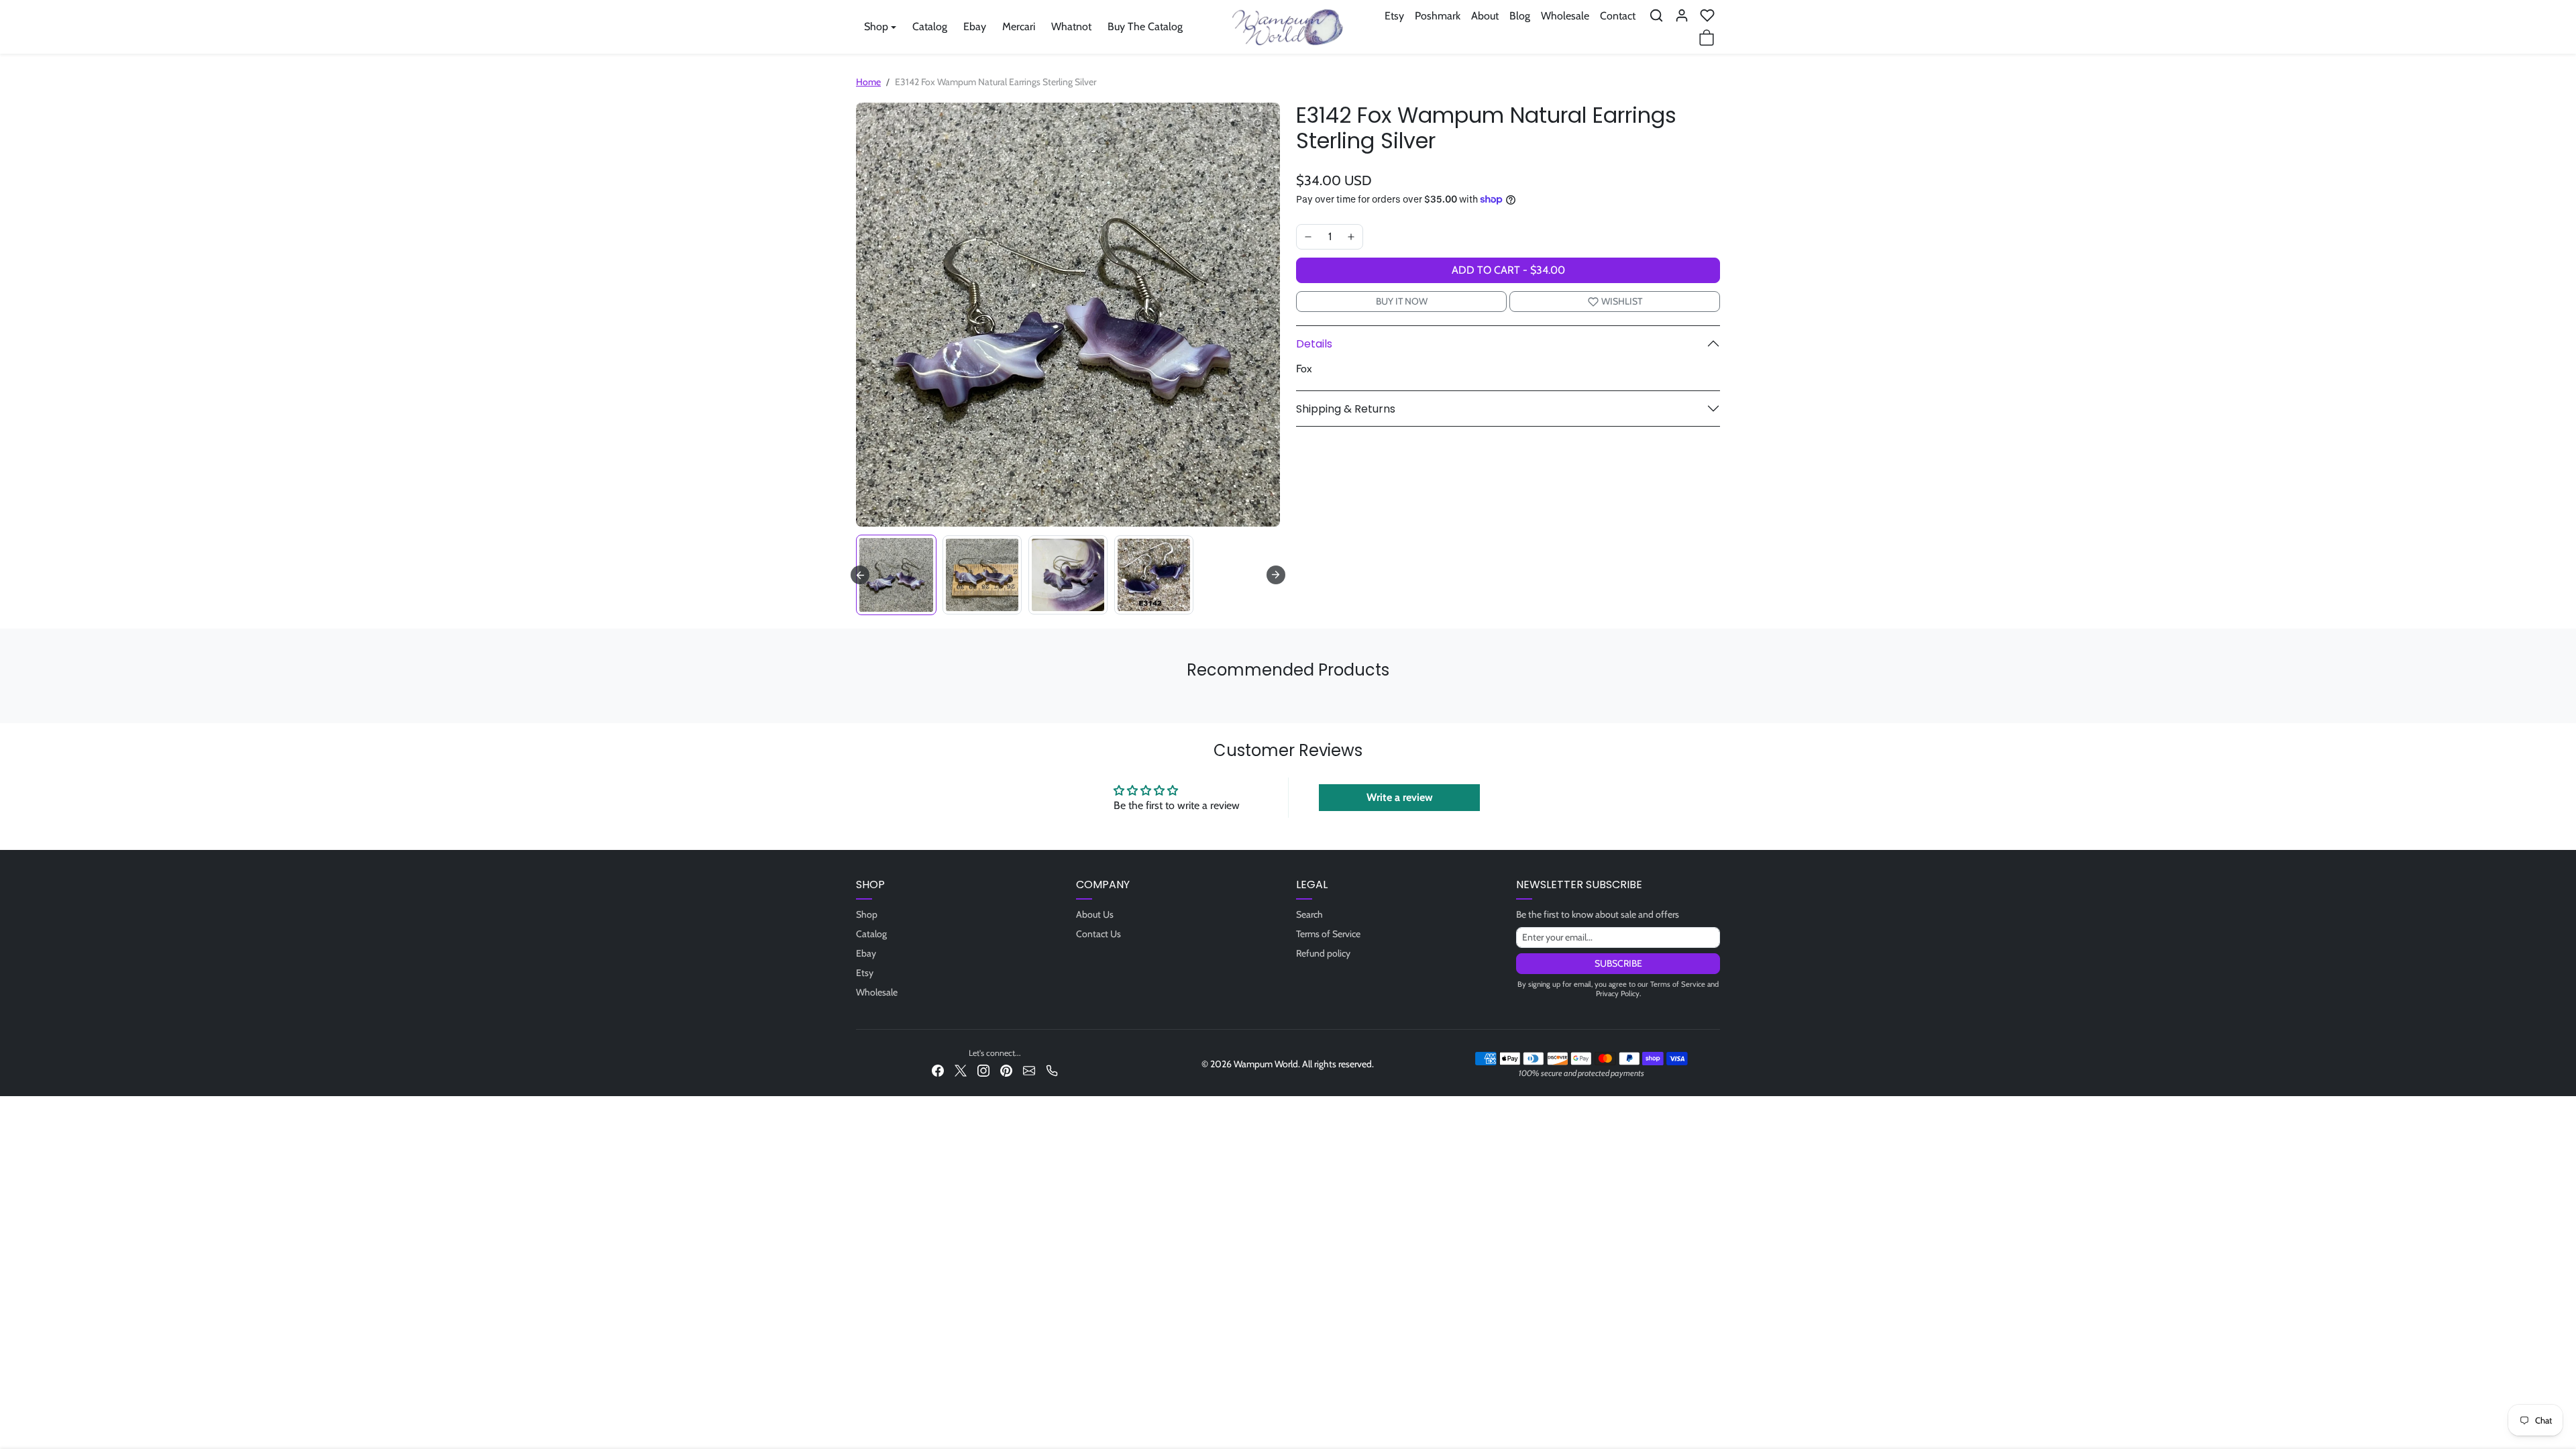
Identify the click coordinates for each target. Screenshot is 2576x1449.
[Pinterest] (1006, 1070)
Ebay (975, 26)
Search (1309, 914)
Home (868, 82)
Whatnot (1071, 26)
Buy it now (1402, 301)
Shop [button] (876, 26)
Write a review (1400, 797)
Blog (1520, 16)
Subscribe (1618, 963)
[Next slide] (1276, 575)
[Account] (1682, 15)
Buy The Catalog (1145, 26)
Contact (1618, 16)
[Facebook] (938, 1070)
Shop (867, 914)
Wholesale (1565, 16)
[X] (961, 1070)
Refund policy (1323, 953)
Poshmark (1438, 16)
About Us (1095, 914)
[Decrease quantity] (1308, 237)
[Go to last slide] (860, 575)
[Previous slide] (860, 703)
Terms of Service (1328, 934)
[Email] (1029, 1070)
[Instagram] (983, 1070)
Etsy (1394, 16)
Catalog (930, 26)
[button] (1656, 15)
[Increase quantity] (1351, 237)
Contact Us (1098, 934)
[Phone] (1052, 1070)
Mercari (1019, 26)
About (1485, 16)
